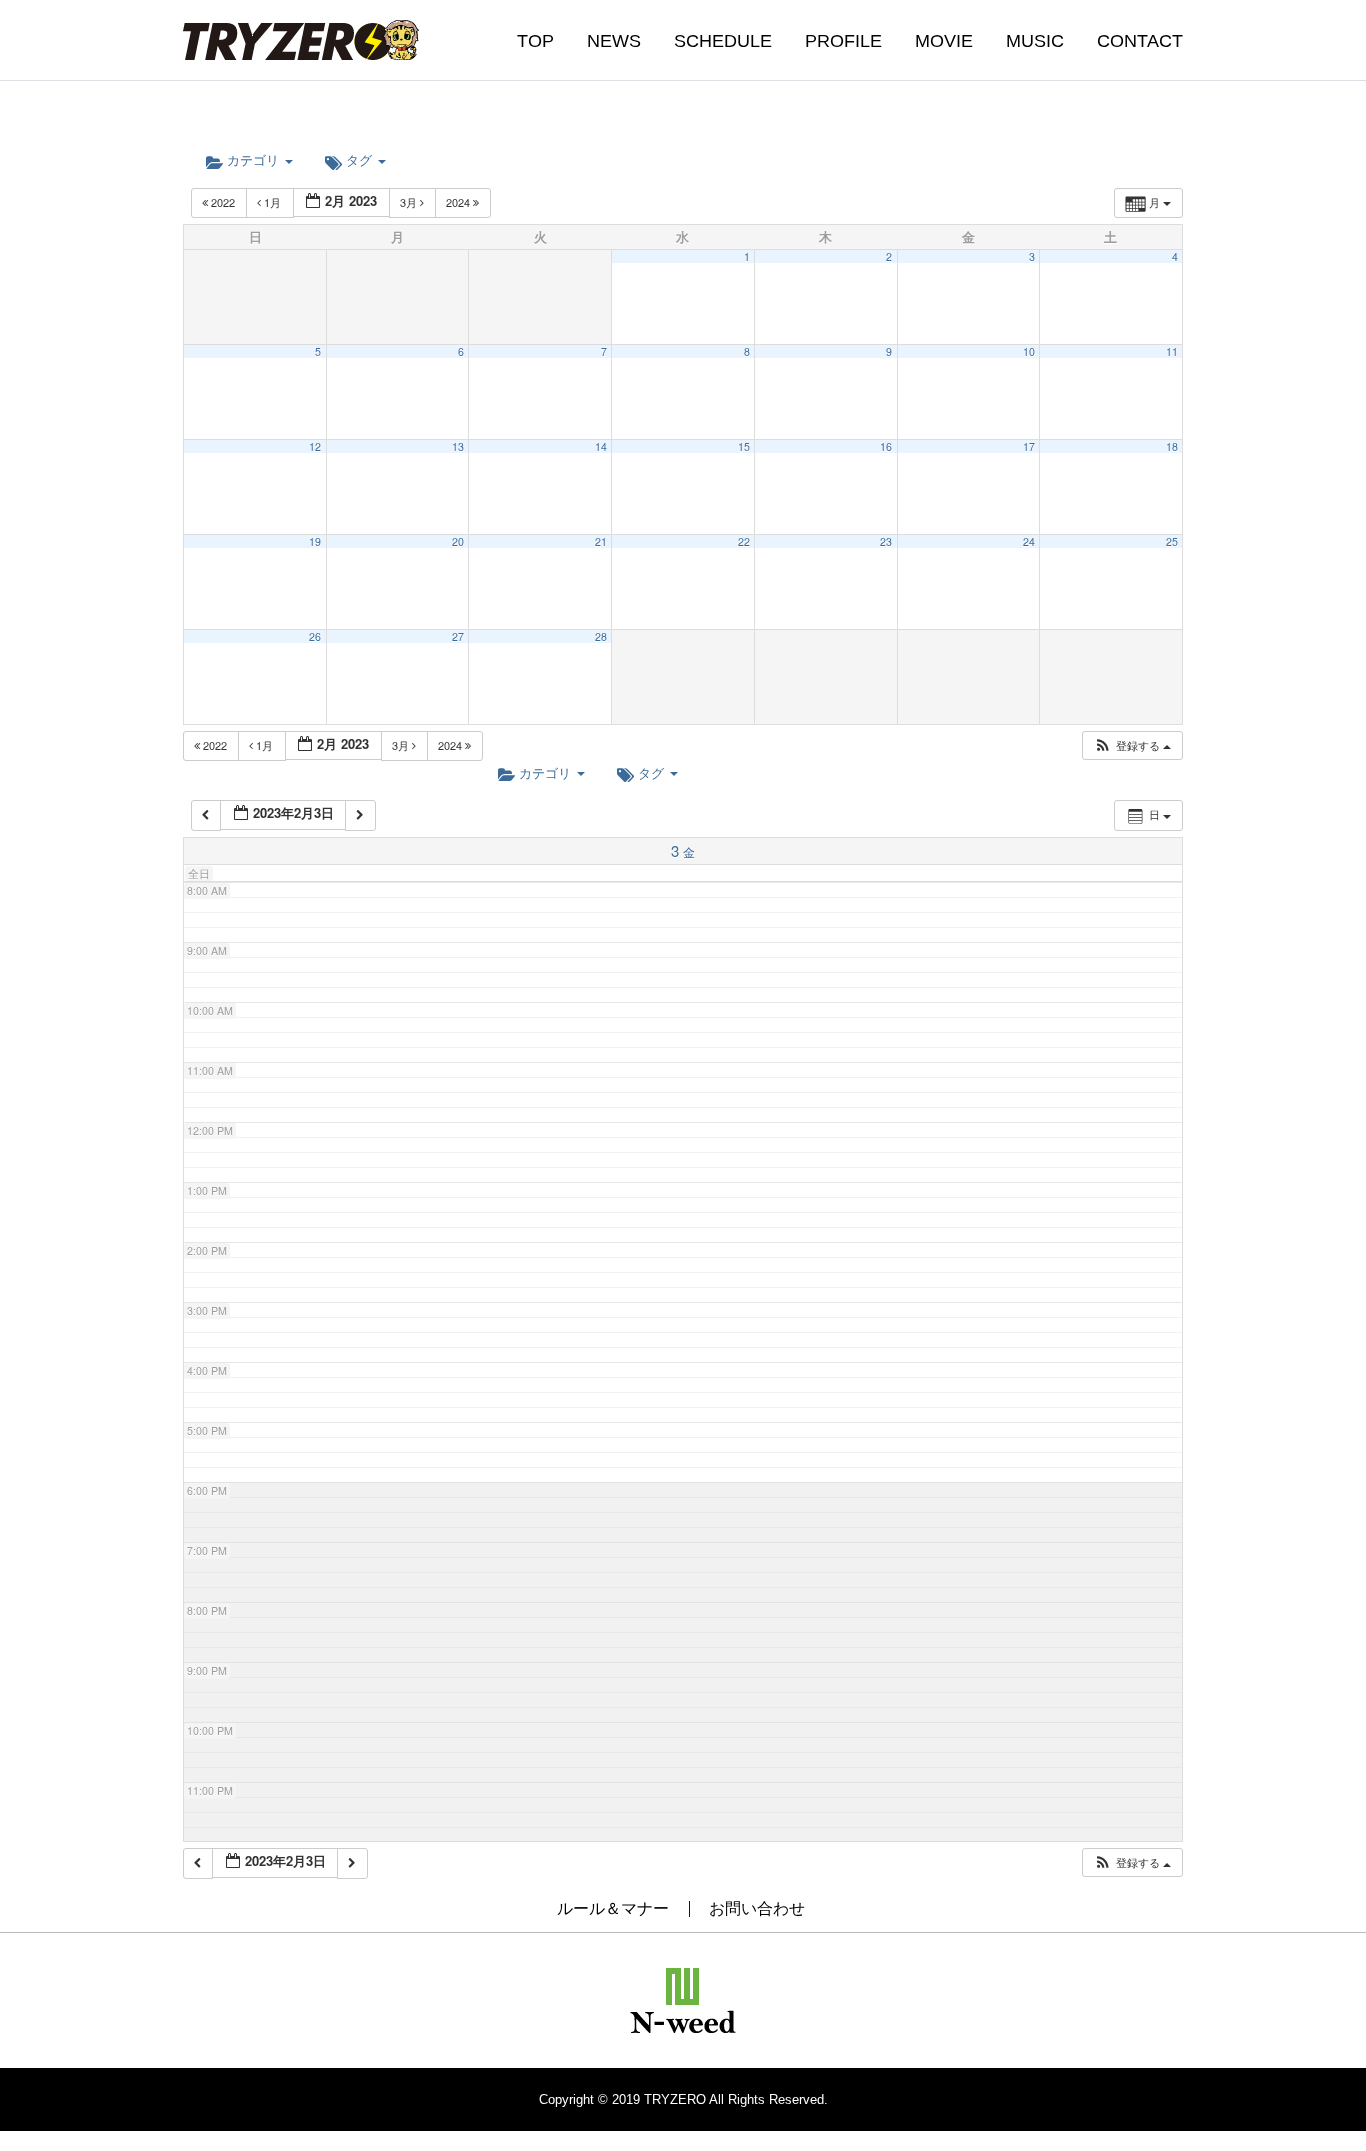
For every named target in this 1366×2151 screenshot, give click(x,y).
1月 (272, 202)
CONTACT (1140, 41)
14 (601, 446)
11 (1172, 351)
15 (744, 446)
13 (458, 446)
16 (886, 446)
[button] (1132, 745)
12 (315, 446)
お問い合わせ (757, 1908)
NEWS (614, 41)
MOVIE (944, 41)
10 (1029, 351)
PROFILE (843, 41)
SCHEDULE (723, 41)
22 (744, 541)
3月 (410, 202)
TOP (535, 41)
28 (601, 636)
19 (315, 541)
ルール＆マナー (613, 1908)
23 (886, 541)
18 (1172, 446)
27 (458, 636)
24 (1029, 541)
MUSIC (1035, 41)
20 (458, 541)
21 (601, 541)
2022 (223, 202)
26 (315, 636)
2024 (459, 202)
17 (1029, 446)
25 (1172, 541)
